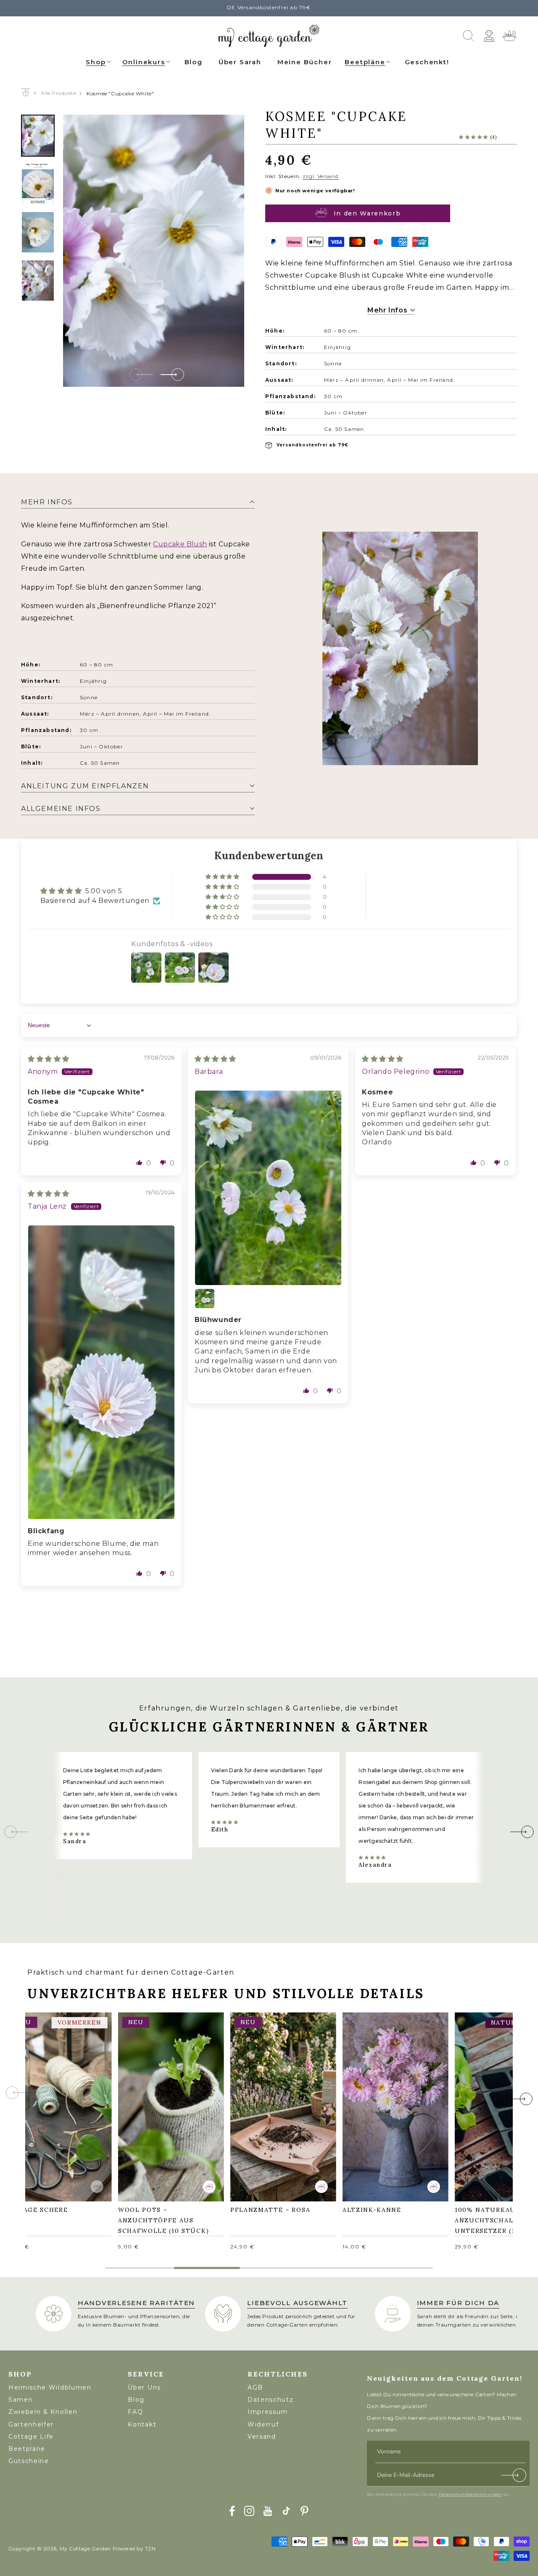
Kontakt (142, 2424)
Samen (21, 2400)
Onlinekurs (144, 62)
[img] (49, 1059)
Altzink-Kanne (376, 2100)
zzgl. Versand (320, 176)
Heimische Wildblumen (50, 2387)
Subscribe (514, 2477)
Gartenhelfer (31, 2424)
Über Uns (144, 2387)
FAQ (135, 2412)
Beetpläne (365, 62)
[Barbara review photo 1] (268, 1188)
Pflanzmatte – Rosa (274, 2100)
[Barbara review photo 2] (205, 1298)
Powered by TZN (134, 2548)
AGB (255, 2387)
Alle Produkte (58, 93)
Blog (136, 2400)
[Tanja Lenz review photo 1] (101, 1372)
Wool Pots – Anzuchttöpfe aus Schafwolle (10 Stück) (168, 2106)
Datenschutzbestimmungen (471, 2494)
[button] (99, 61)
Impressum (268, 2412)
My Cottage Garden (85, 2548)
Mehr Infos (388, 310)
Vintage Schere (41, 2100)
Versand (262, 2437)
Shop (96, 62)
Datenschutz (270, 2400)
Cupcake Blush (180, 544)
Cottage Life (31, 2437)
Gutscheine (29, 2461)
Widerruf (263, 2424)
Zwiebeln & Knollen (43, 2412)
